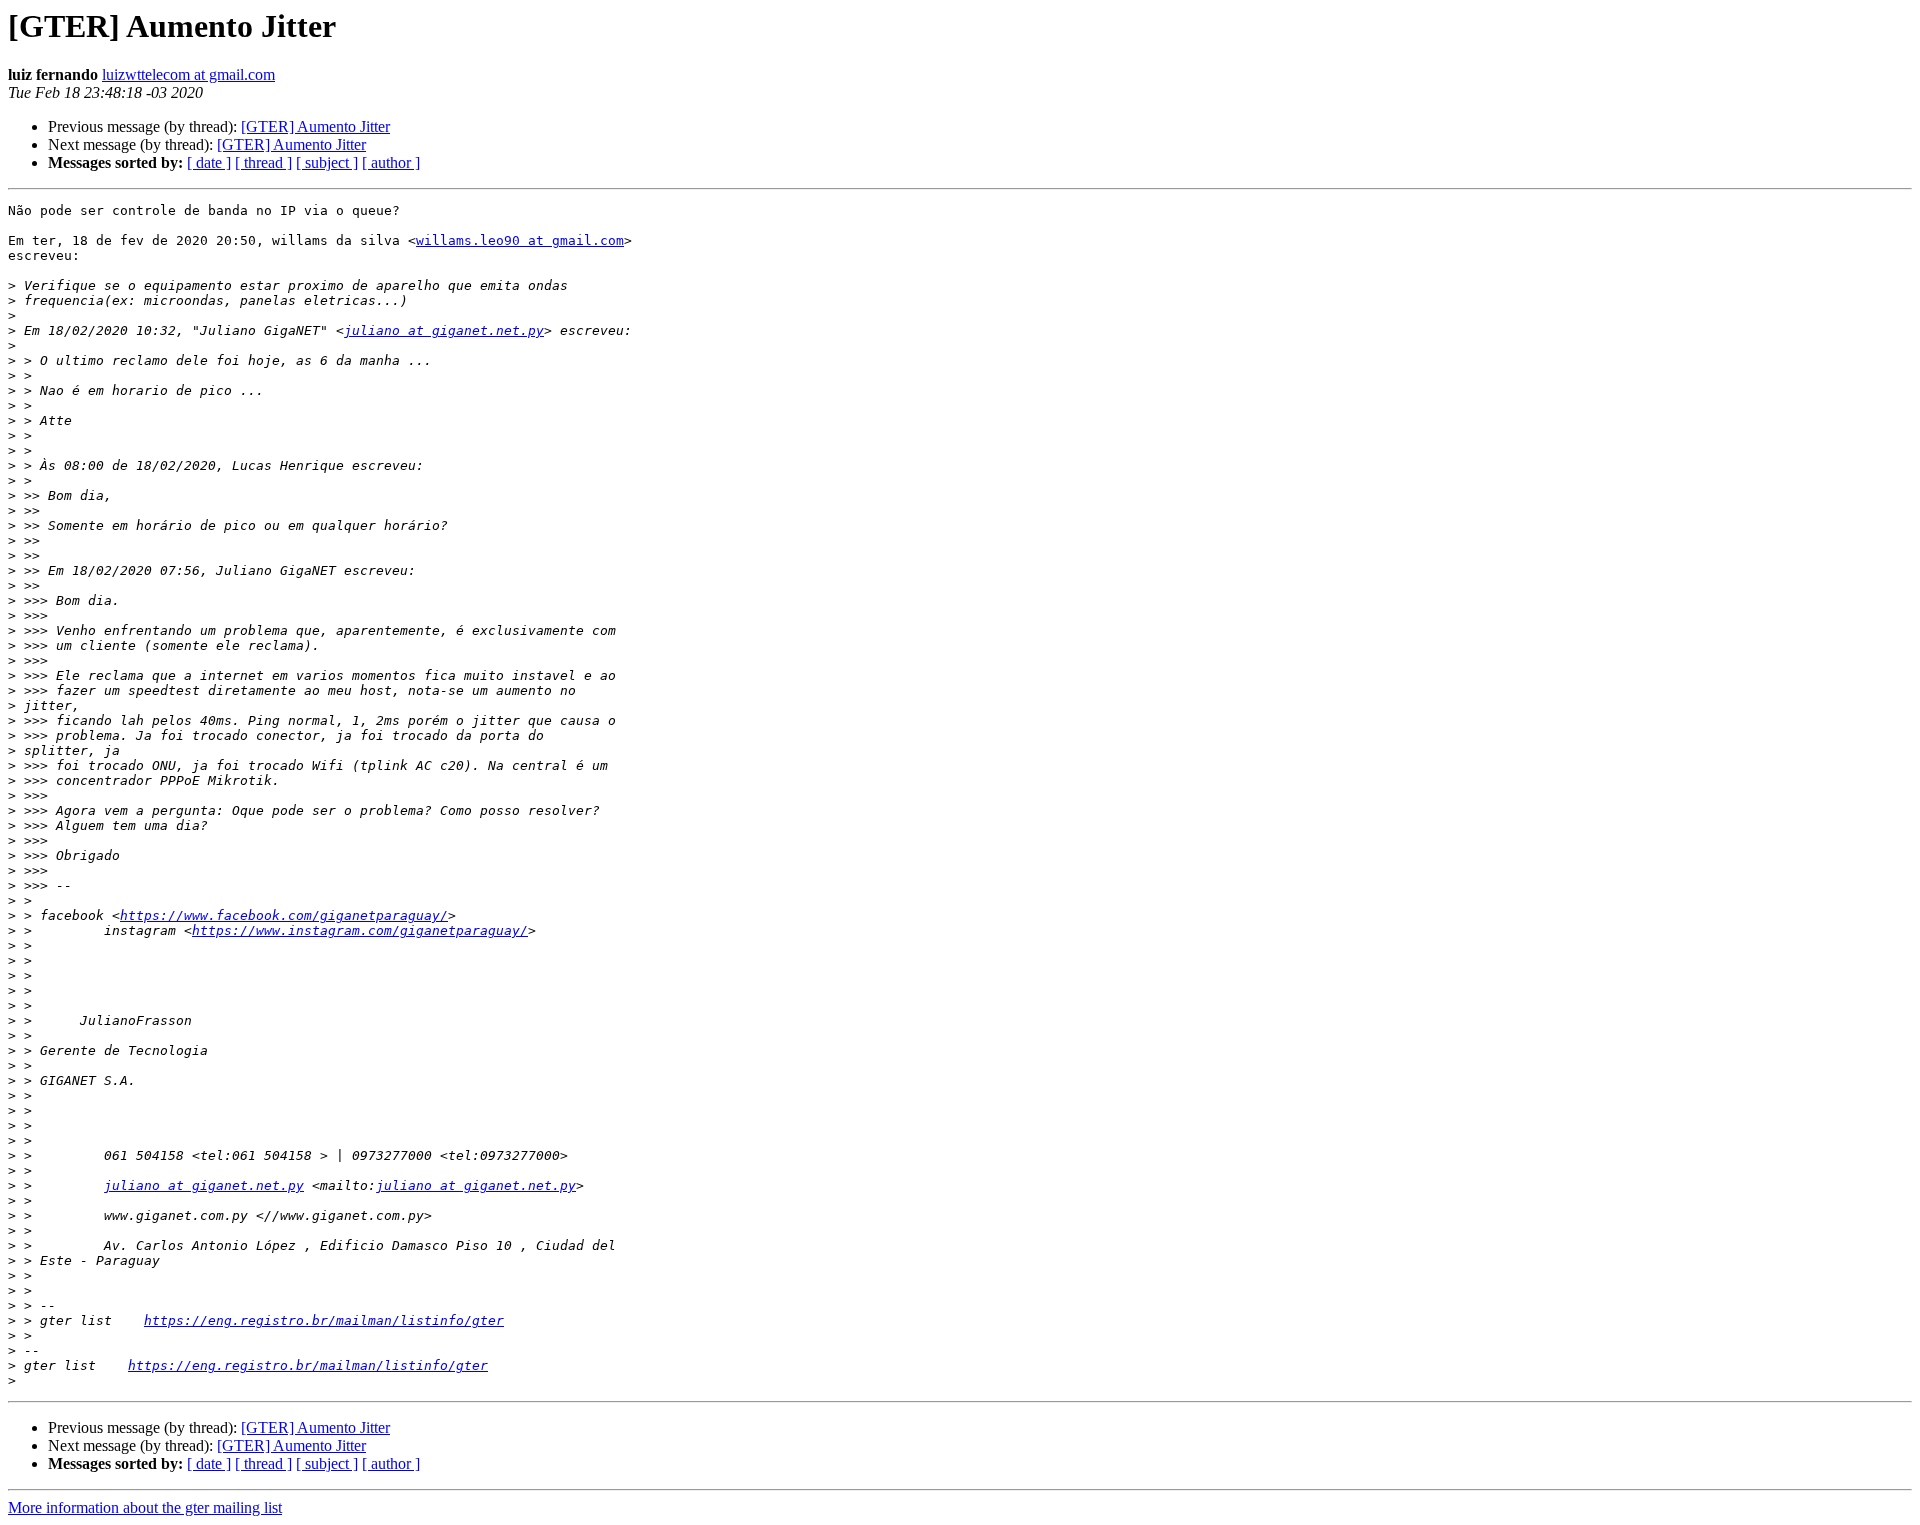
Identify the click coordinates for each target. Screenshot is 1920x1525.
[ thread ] (263, 162)
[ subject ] (327, 162)
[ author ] (391, 162)
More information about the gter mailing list (145, 1507)
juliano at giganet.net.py (444, 330)
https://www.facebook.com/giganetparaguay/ (284, 915)
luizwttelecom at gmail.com (188, 74)
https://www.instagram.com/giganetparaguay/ (360, 930)
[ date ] (209, 162)
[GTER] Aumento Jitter (315, 126)
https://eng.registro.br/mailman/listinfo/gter (324, 1320)
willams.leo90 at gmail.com (520, 240)
